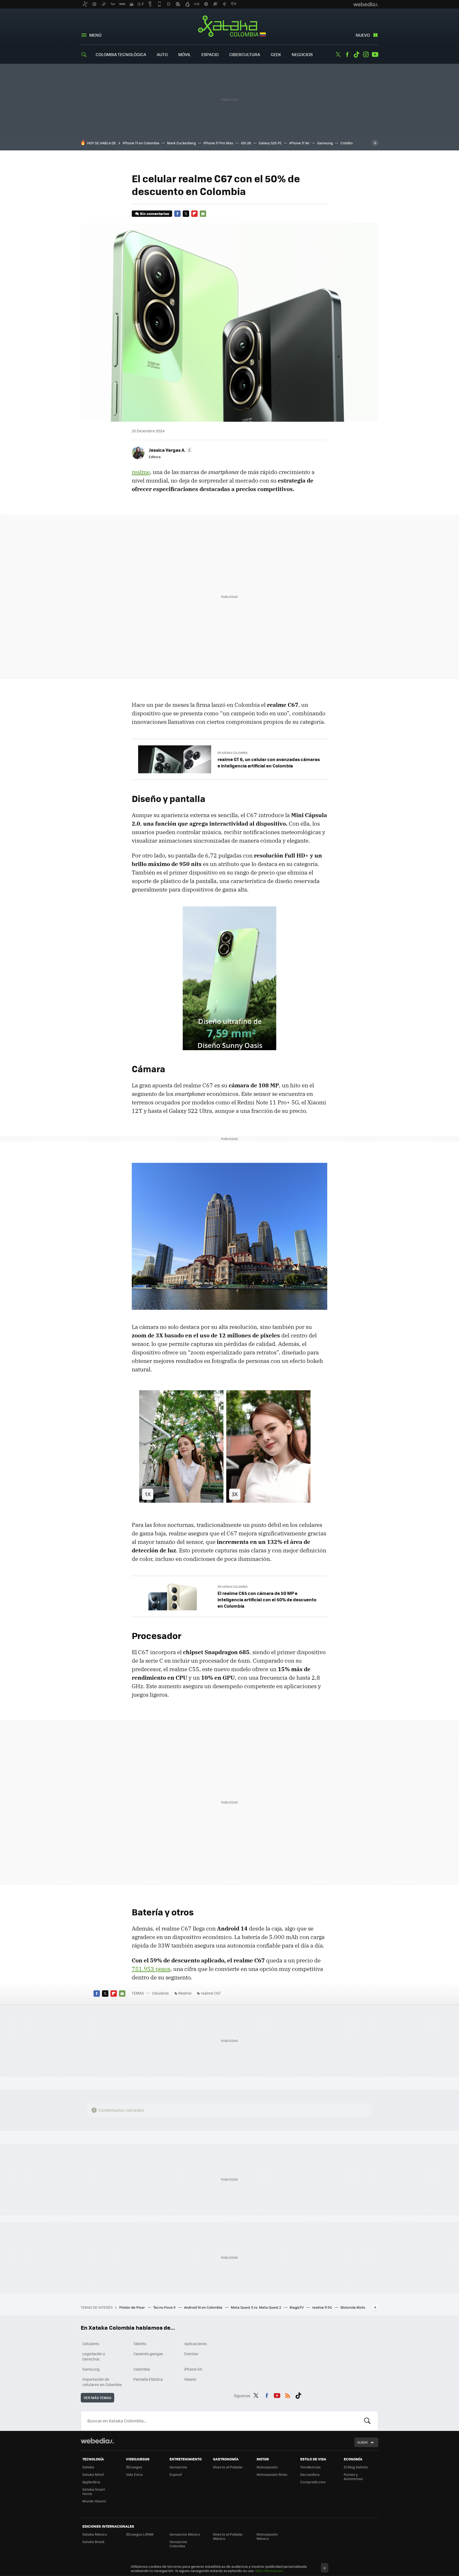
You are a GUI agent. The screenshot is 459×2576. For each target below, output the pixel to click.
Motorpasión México (267, 2536)
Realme (185, 1993)
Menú (95, 35)
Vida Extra (134, 2474)
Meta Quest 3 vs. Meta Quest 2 (256, 2307)
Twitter (338, 54)
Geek (276, 54)
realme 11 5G (322, 2307)
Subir (362, 2442)
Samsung (325, 143)
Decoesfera (310, 2474)
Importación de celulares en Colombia (102, 2382)
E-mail (203, 214)
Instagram (366, 54)
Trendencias (310, 2467)
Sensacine (178, 2467)
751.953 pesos (151, 1969)
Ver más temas (97, 2398)
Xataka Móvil (93, 2474)
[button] (170, 450)
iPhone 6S (193, 2369)
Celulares (160, 1993)
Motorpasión (267, 2467)
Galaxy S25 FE (270, 143)
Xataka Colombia (230, 27)
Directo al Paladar (228, 2467)
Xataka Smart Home (94, 2491)
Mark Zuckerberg (181, 143)
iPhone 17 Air (299, 143)
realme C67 (211, 1993)
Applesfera (91, 2482)
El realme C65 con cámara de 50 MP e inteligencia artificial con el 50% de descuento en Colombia (267, 1599)
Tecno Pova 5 (165, 2307)
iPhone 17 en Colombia (141, 143)
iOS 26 (246, 143)
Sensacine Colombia (178, 2544)
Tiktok (356, 54)
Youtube (375, 54)
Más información (269, 2571)
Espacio (210, 54)
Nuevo (363, 35)
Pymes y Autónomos (353, 2476)
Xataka (88, 2467)
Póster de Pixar (132, 2307)
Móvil (184, 54)
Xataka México (95, 2534)
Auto (162, 54)
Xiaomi (190, 2379)
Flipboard (194, 214)
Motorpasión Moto (272, 2474)
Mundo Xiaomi (94, 2501)
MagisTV (297, 2307)
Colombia (142, 2369)
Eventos (191, 2354)
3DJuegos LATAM (140, 2534)
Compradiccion (313, 2482)
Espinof (176, 2474)
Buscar (367, 2421)
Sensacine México (185, 2534)
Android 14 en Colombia (204, 2307)
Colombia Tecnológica (121, 54)
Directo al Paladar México (228, 2536)
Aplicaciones (196, 2343)
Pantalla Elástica (148, 2379)
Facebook (347, 54)
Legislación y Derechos (94, 2356)
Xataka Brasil (93, 2542)
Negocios (302, 54)
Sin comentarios (154, 214)
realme (141, 472)
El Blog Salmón (356, 2467)
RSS (288, 2395)
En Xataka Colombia (233, 753)
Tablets (140, 2343)
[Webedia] (97, 2441)
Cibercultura (245, 54)
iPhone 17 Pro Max (218, 143)
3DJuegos (134, 2467)
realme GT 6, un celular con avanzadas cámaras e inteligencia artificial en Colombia (269, 762)
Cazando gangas (148, 2354)
